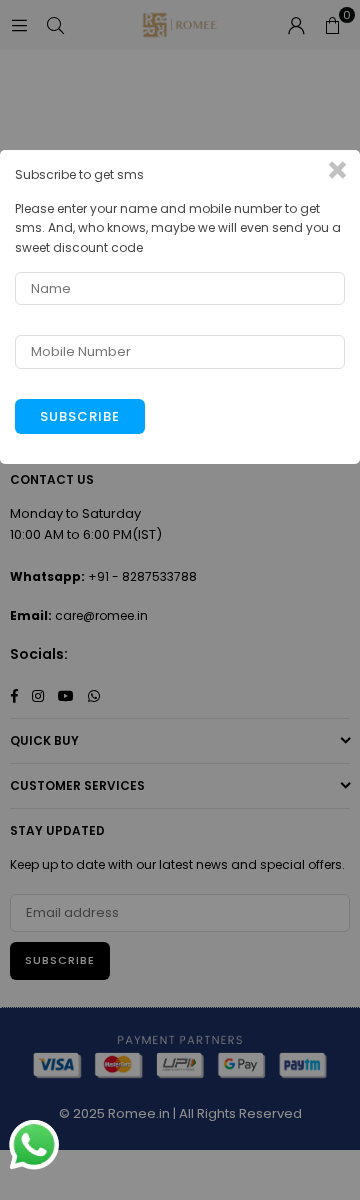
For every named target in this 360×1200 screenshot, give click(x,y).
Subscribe (80, 416)
